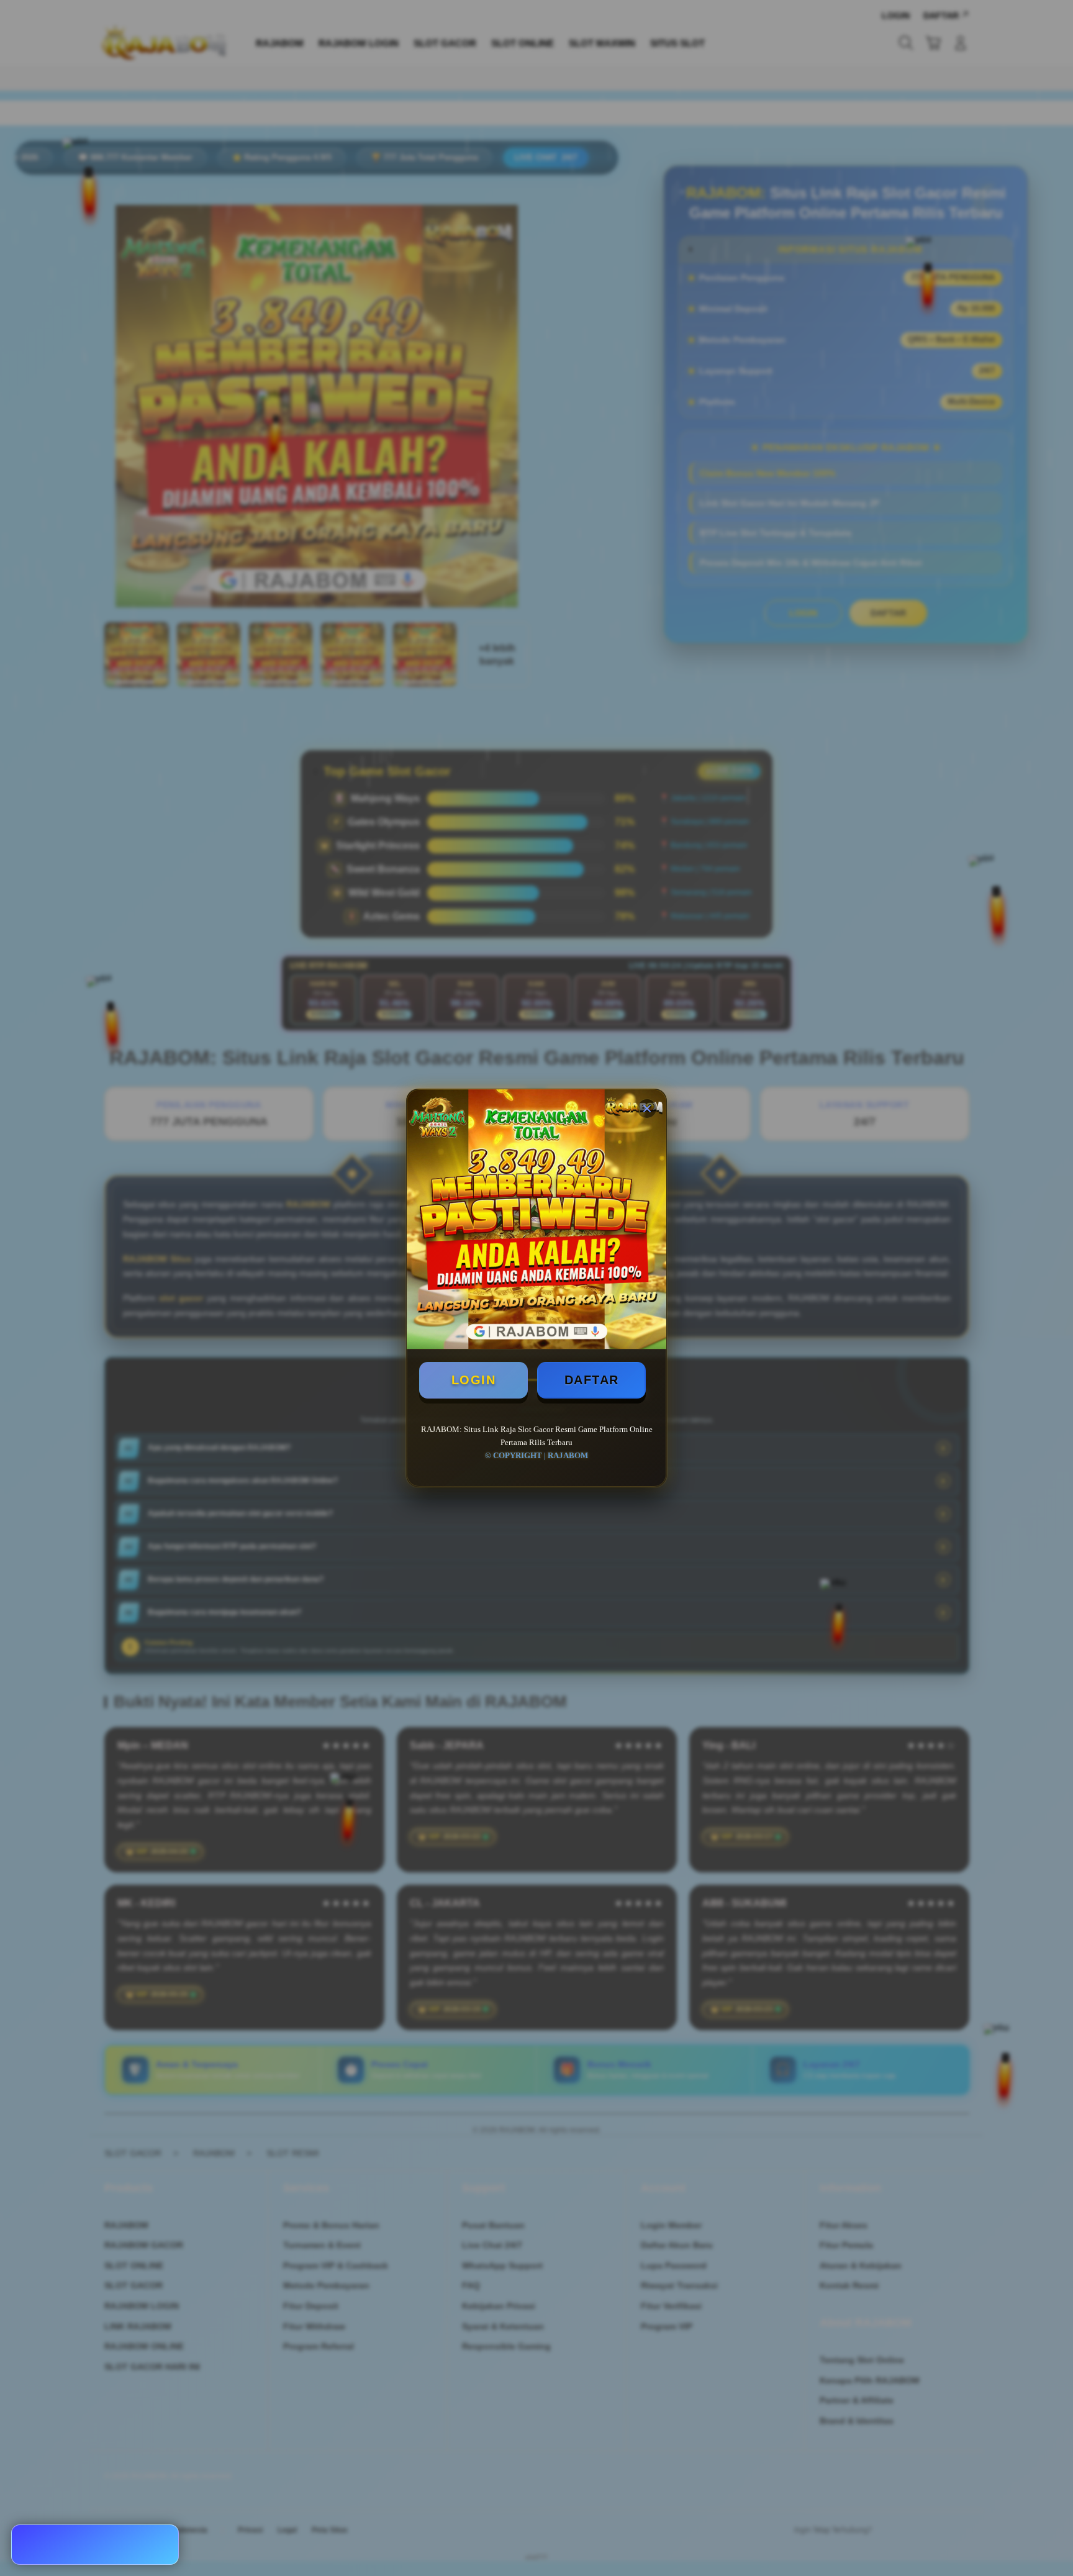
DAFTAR (592, 1380)
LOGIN (474, 1380)
